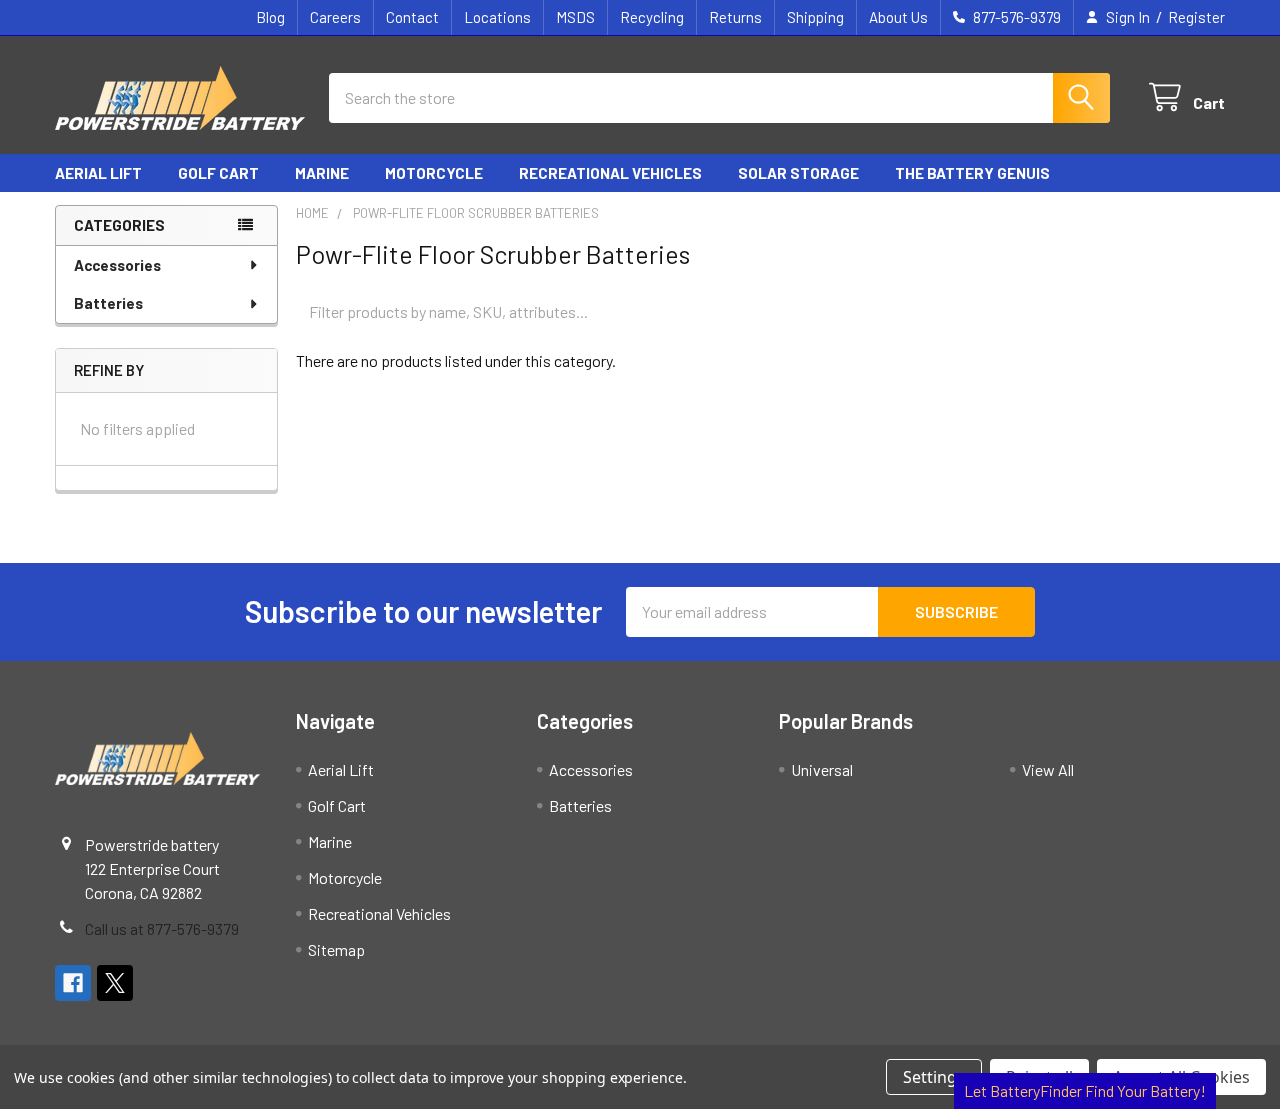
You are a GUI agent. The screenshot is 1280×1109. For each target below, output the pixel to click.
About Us (898, 17)
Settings (934, 1077)
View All (1048, 769)
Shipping (815, 17)
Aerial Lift (98, 173)
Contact (412, 17)
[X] (115, 983)
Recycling (652, 17)
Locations (497, 17)
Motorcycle (434, 173)
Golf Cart (218, 173)
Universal (822, 769)
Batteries (108, 303)
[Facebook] (73, 983)
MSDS (575, 17)
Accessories (117, 265)
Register (1196, 17)
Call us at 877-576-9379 (162, 928)
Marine (322, 173)
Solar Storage (798, 173)
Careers (335, 17)
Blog (270, 17)
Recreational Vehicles (610, 173)
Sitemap (336, 949)
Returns (735, 17)
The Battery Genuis (972, 173)
